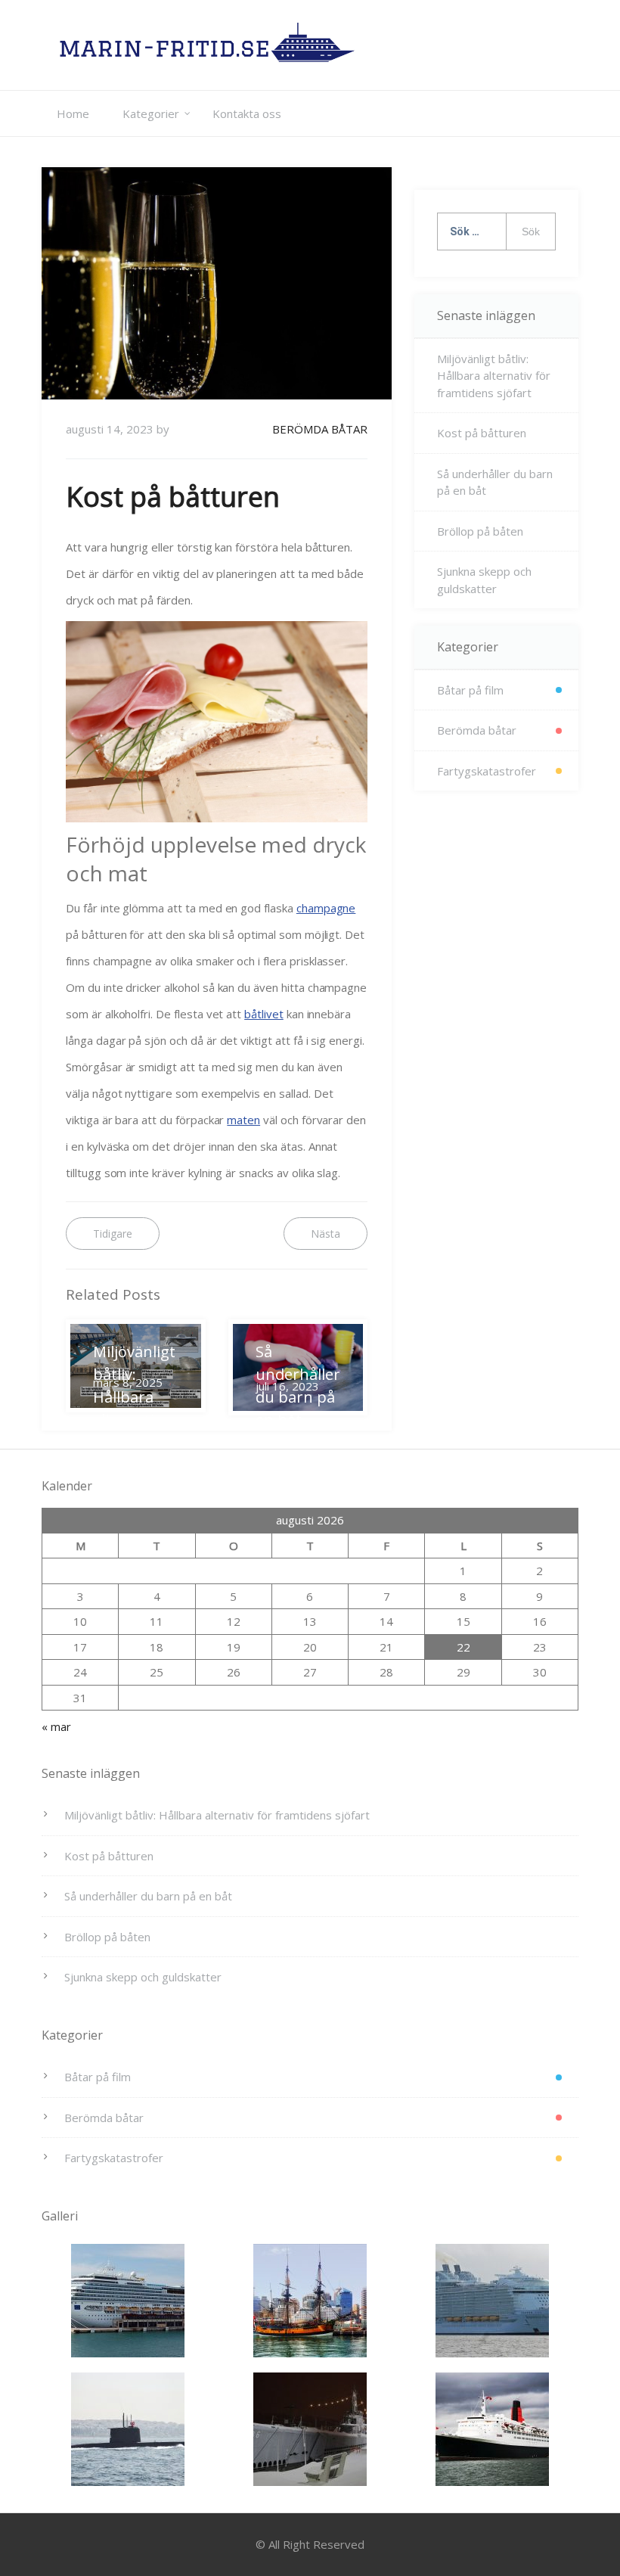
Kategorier (151, 113)
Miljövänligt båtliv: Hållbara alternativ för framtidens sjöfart (494, 376)
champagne (326, 908)
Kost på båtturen (482, 433)
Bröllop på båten (480, 531)
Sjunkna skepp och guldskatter (484, 580)
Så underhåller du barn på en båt (495, 482)
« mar (56, 1726)
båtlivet (264, 1014)
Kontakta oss (247, 113)
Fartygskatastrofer (487, 771)
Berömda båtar (320, 429)
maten (243, 1120)
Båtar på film (470, 690)
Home (73, 113)
